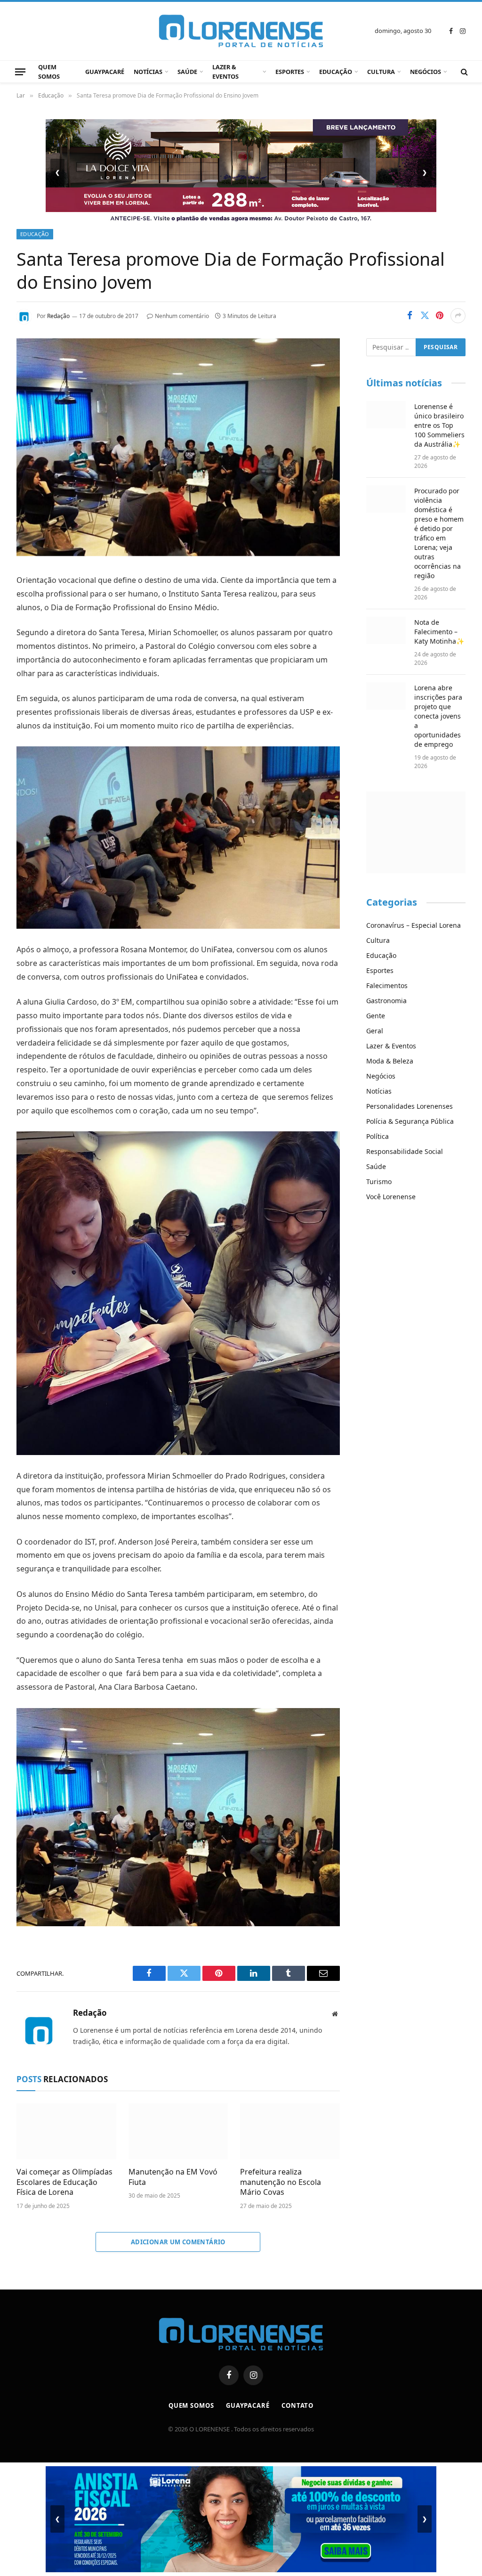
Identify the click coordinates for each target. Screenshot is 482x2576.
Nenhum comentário (182, 316)
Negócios (426, 72)
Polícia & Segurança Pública (410, 1121)
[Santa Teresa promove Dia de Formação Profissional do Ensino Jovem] (178, 553)
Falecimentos (387, 985)
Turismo (379, 1182)
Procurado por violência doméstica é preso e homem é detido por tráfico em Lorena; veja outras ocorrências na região (439, 533)
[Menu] (20, 72)
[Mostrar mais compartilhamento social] (458, 316)
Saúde (187, 72)
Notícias (148, 72)
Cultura (381, 72)
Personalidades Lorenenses (410, 1106)
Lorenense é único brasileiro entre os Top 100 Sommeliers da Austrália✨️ (439, 425)
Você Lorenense (391, 1197)
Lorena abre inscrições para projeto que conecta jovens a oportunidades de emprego (438, 716)
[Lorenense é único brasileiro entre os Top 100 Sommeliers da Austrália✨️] (386, 415)
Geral (375, 1031)
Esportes (290, 72)
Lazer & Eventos (225, 72)
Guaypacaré (105, 72)
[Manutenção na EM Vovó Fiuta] (178, 2131)
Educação (336, 72)
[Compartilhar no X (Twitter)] (425, 316)
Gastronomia (386, 1001)
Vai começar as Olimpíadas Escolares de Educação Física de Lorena (64, 2182)
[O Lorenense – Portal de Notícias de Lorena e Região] (241, 31)
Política (378, 1136)
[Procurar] (463, 72)
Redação (58, 316)
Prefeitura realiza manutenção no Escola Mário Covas (281, 2182)
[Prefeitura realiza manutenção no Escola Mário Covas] (290, 2131)
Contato (297, 2405)
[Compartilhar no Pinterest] (440, 316)
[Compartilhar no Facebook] (410, 316)
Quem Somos (49, 72)
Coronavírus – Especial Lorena (414, 925)
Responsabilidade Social (405, 1151)
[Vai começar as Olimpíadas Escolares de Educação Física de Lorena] (66, 2131)
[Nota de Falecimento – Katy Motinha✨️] (386, 630)
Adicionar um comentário (178, 2242)
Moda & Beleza (390, 1061)
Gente (376, 1016)
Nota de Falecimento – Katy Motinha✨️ (439, 632)
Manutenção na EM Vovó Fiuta (173, 2177)
